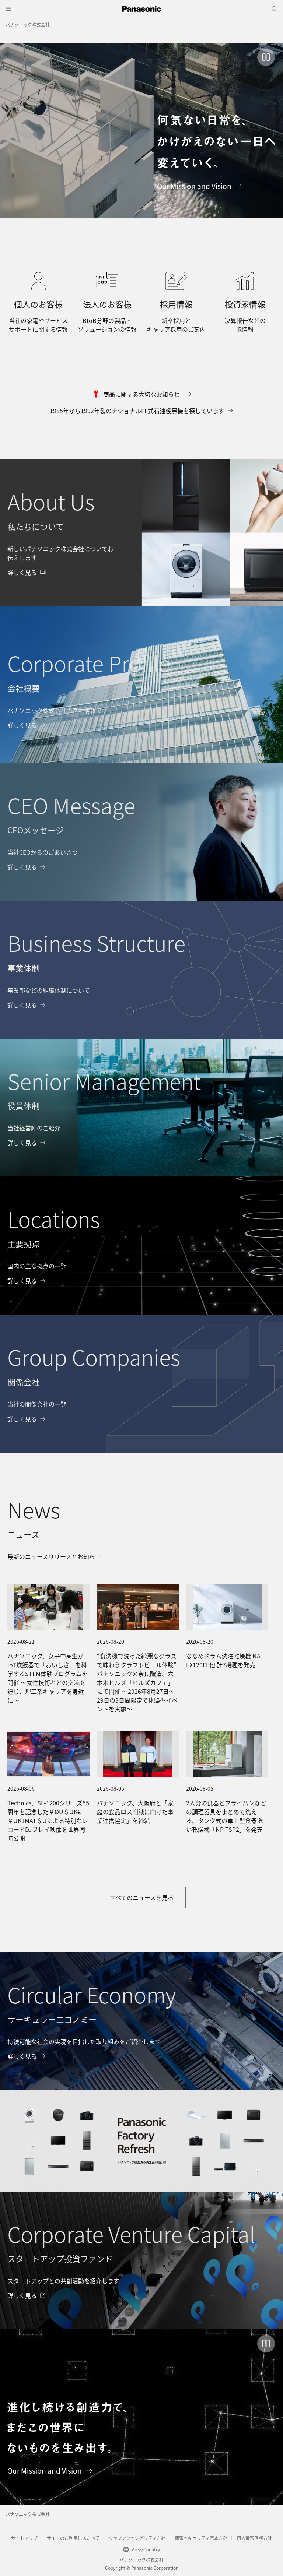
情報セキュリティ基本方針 (201, 2538)
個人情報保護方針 (254, 2538)
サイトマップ (24, 2538)
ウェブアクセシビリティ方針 (137, 2538)
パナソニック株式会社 (28, 24)
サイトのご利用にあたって (73, 2538)
